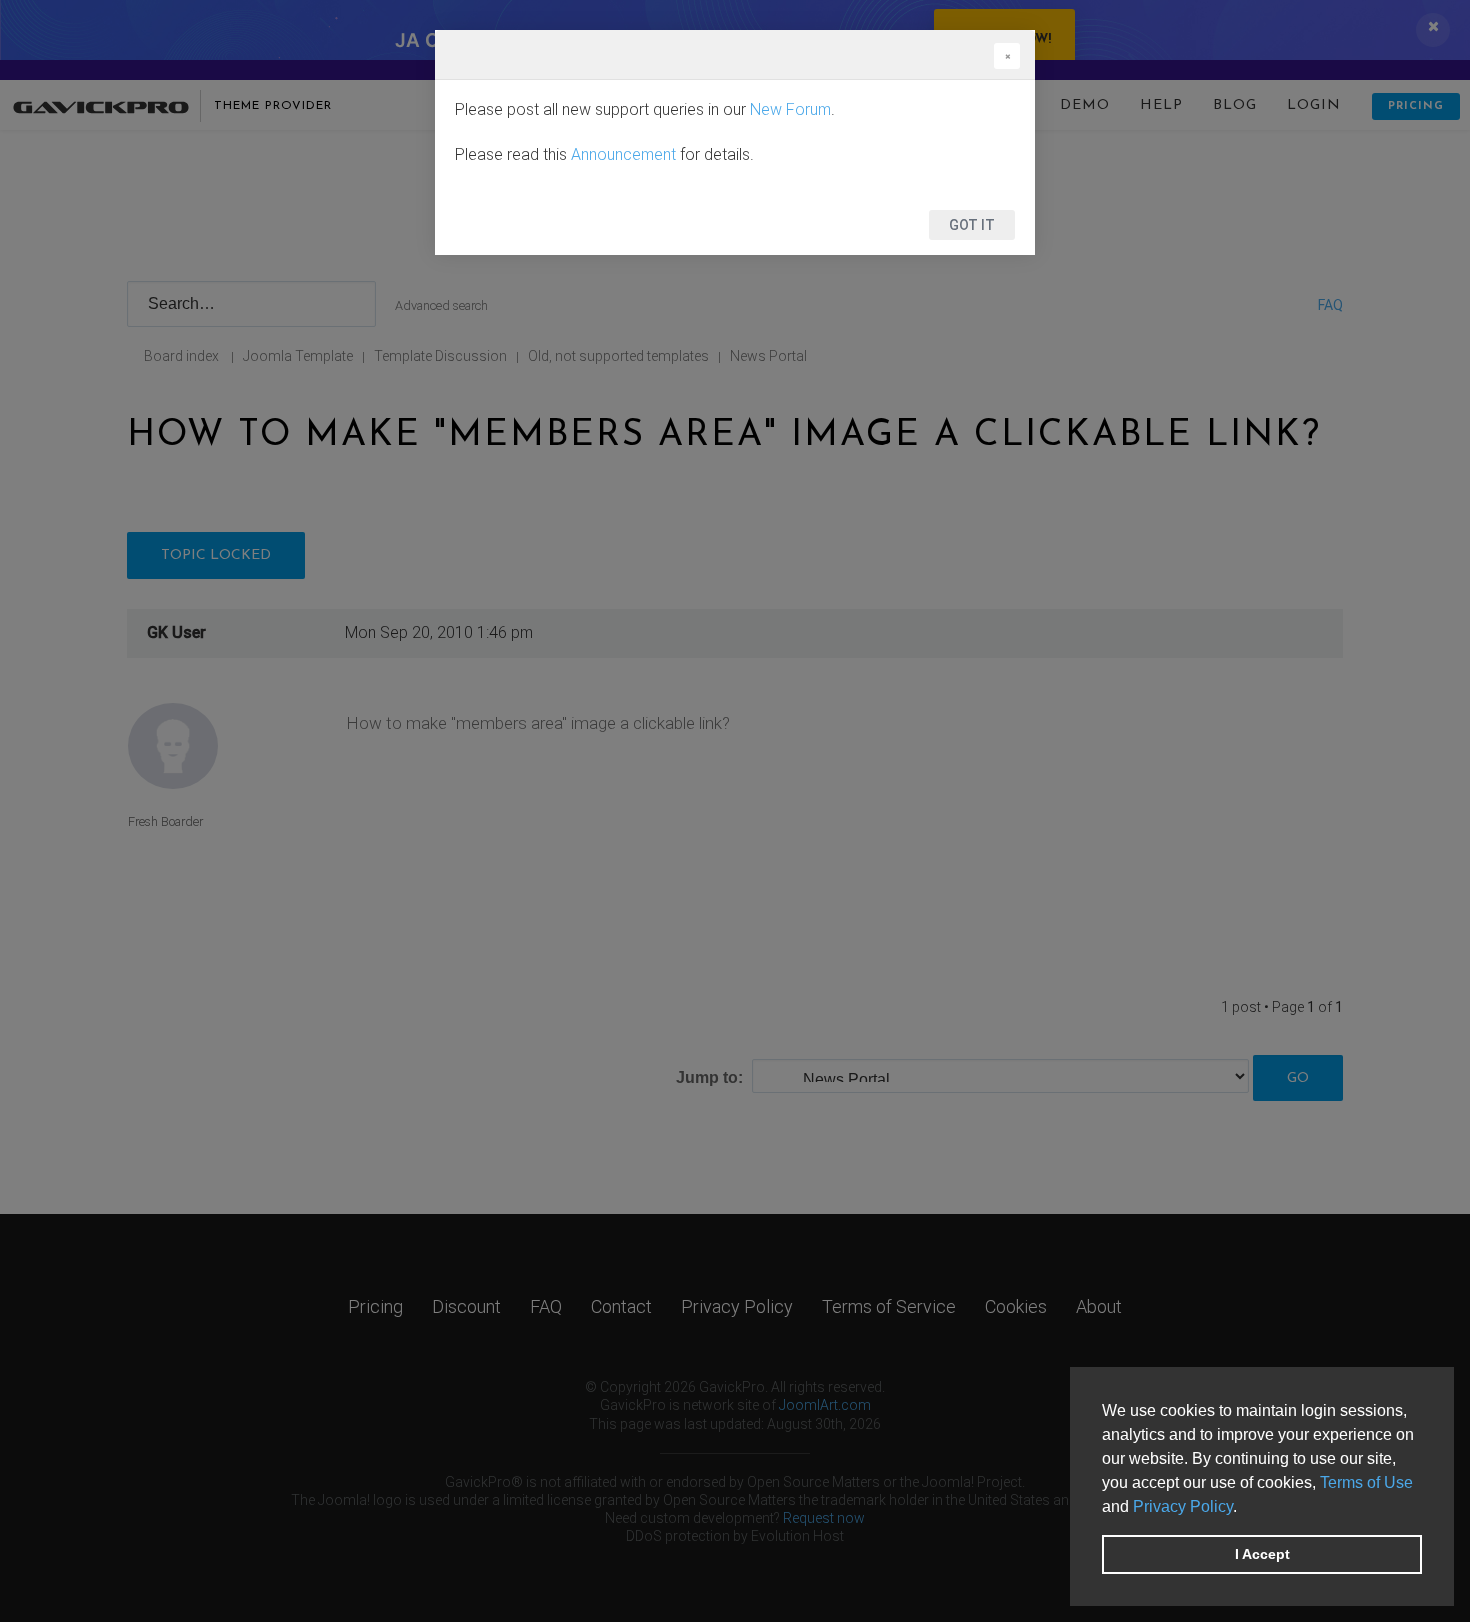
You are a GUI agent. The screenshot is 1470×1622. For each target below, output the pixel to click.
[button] (1244, 1508)
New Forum (790, 109)
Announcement (623, 154)
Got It (972, 225)
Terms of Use (1366, 1482)
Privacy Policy (1183, 1506)
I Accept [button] (1262, 1554)
